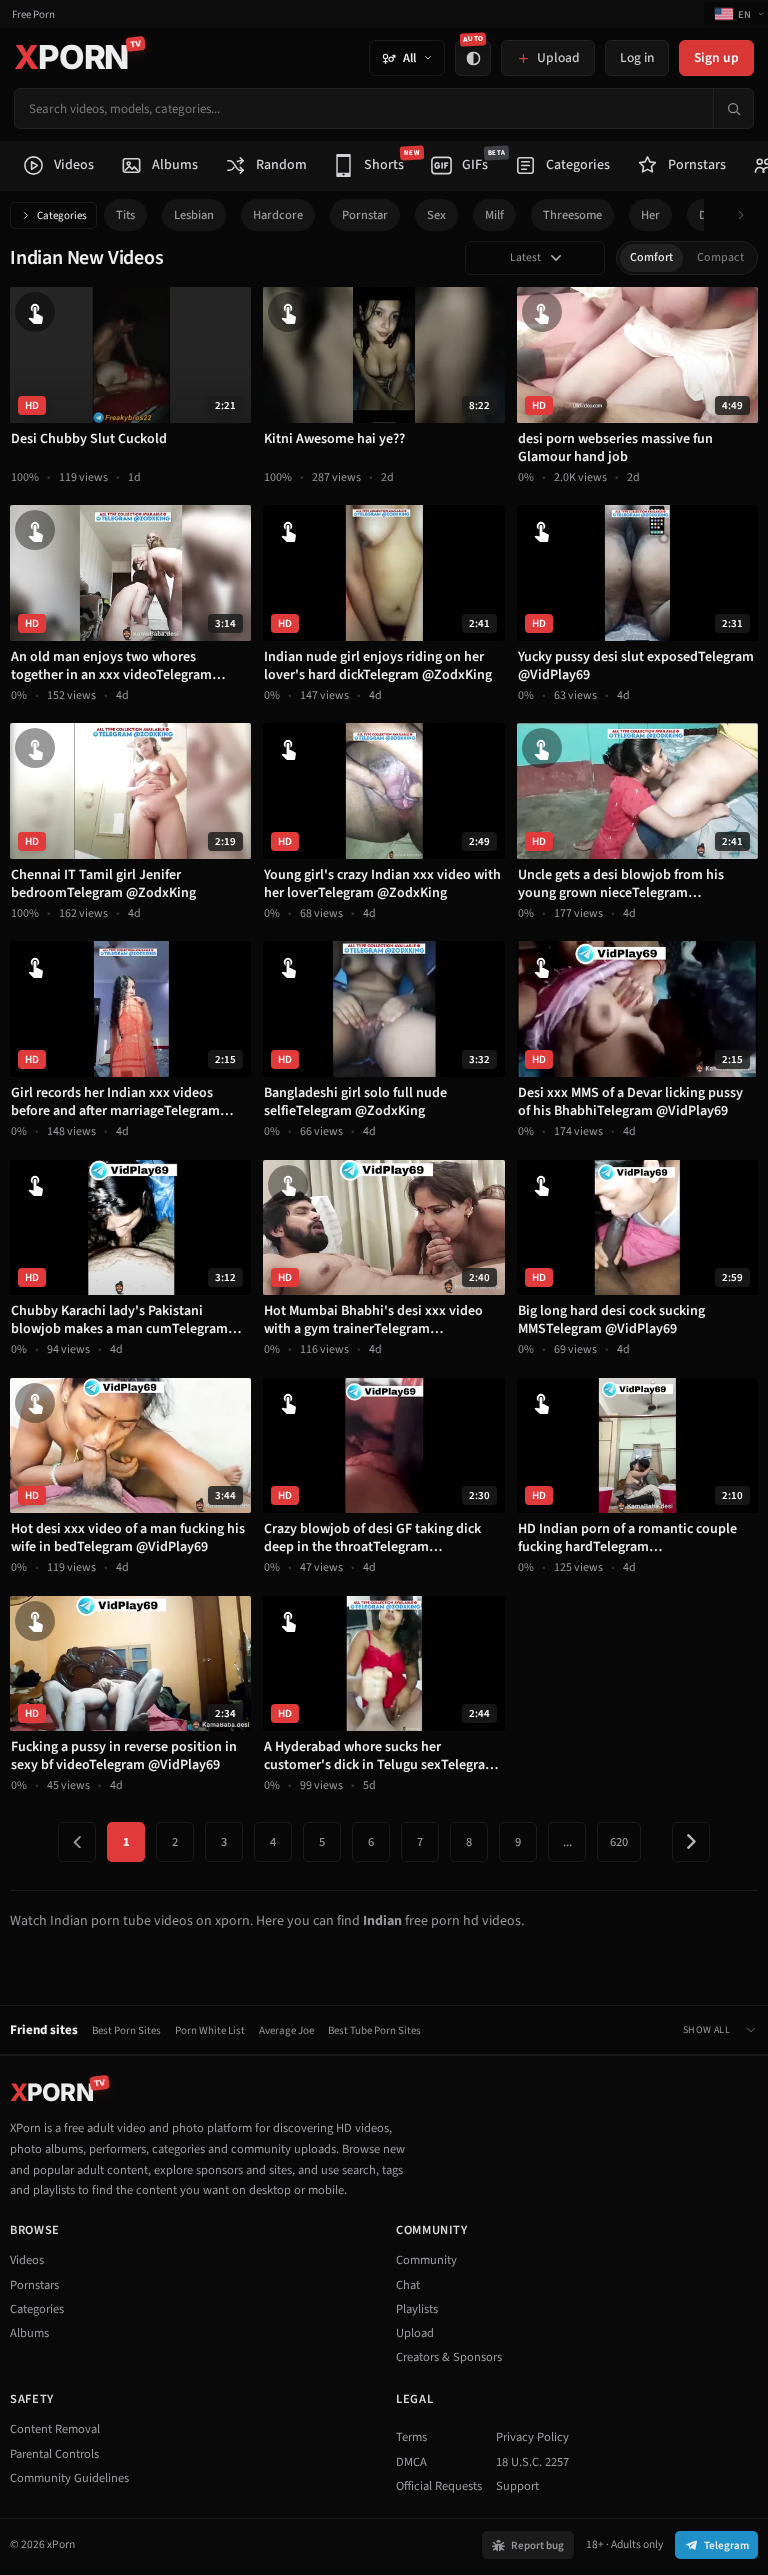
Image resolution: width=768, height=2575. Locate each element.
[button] (746, 215)
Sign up (716, 57)
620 (619, 1842)
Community (426, 2260)
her (650, 215)
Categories (62, 215)
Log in (637, 57)
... (567, 1842)
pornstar (365, 215)
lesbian (194, 215)
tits (125, 215)
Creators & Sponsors (449, 2357)
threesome (572, 215)
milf (494, 215)
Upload (415, 2333)
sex (436, 215)
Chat (408, 2285)
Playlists (417, 2309)
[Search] (733, 108)
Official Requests (439, 2486)
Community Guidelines (69, 2478)
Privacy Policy (532, 2437)
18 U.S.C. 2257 (532, 2462)
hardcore (278, 215)
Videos (27, 2260)
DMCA (411, 2462)
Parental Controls (54, 2454)
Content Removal (55, 2429)
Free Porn (33, 14)
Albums (29, 2333)
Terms (411, 2437)
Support (517, 2486)
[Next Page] (691, 1842)
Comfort (651, 257)
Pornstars (34, 2285)
